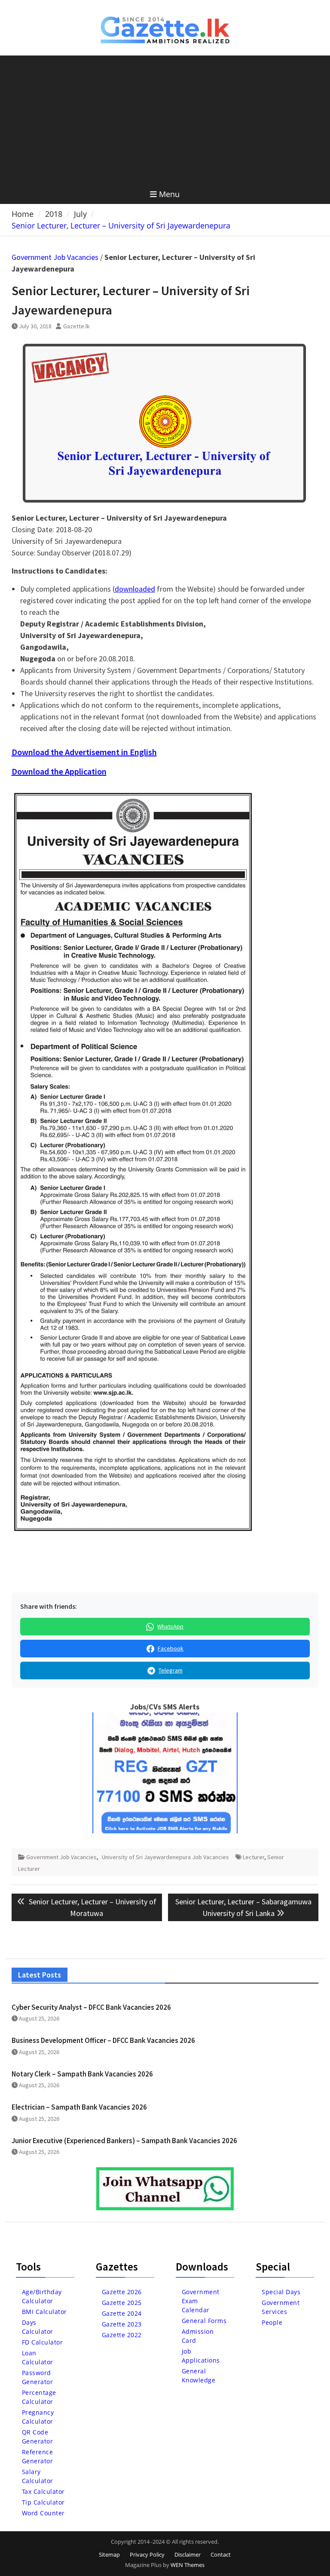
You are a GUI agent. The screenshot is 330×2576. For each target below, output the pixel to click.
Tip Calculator (43, 2502)
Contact (221, 2554)
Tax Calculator (43, 2491)
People (272, 2322)
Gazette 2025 (122, 2303)
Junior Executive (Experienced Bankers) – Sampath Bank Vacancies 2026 (124, 2141)
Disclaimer (188, 2554)
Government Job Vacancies (55, 257)
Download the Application (59, 771)
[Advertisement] (165, 120)
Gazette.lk (76, 326)
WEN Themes (188, 2565)
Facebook (171, 1648)
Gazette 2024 (122, 2313)
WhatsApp (170, 1626)
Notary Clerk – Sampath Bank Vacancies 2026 (82, 2074)
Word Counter (43, 2513)
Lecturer (254, 1857)
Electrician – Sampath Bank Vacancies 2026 (79, 2107)
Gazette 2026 (122, 2292)
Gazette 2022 (122, 2335)
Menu (169, 194)
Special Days (281, 2292)
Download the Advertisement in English (84, 752)
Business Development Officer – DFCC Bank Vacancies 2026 (103, 2040)
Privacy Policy (147, 2554)
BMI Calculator (44, 2312)
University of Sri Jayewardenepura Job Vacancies (165, 1857)
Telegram (171, 1670)
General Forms (204, 2321)
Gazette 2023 (122, 2324)
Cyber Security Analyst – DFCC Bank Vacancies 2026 (91, 2007)
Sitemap (109, 2554)
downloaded (135, 589)
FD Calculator (43, 2342)
